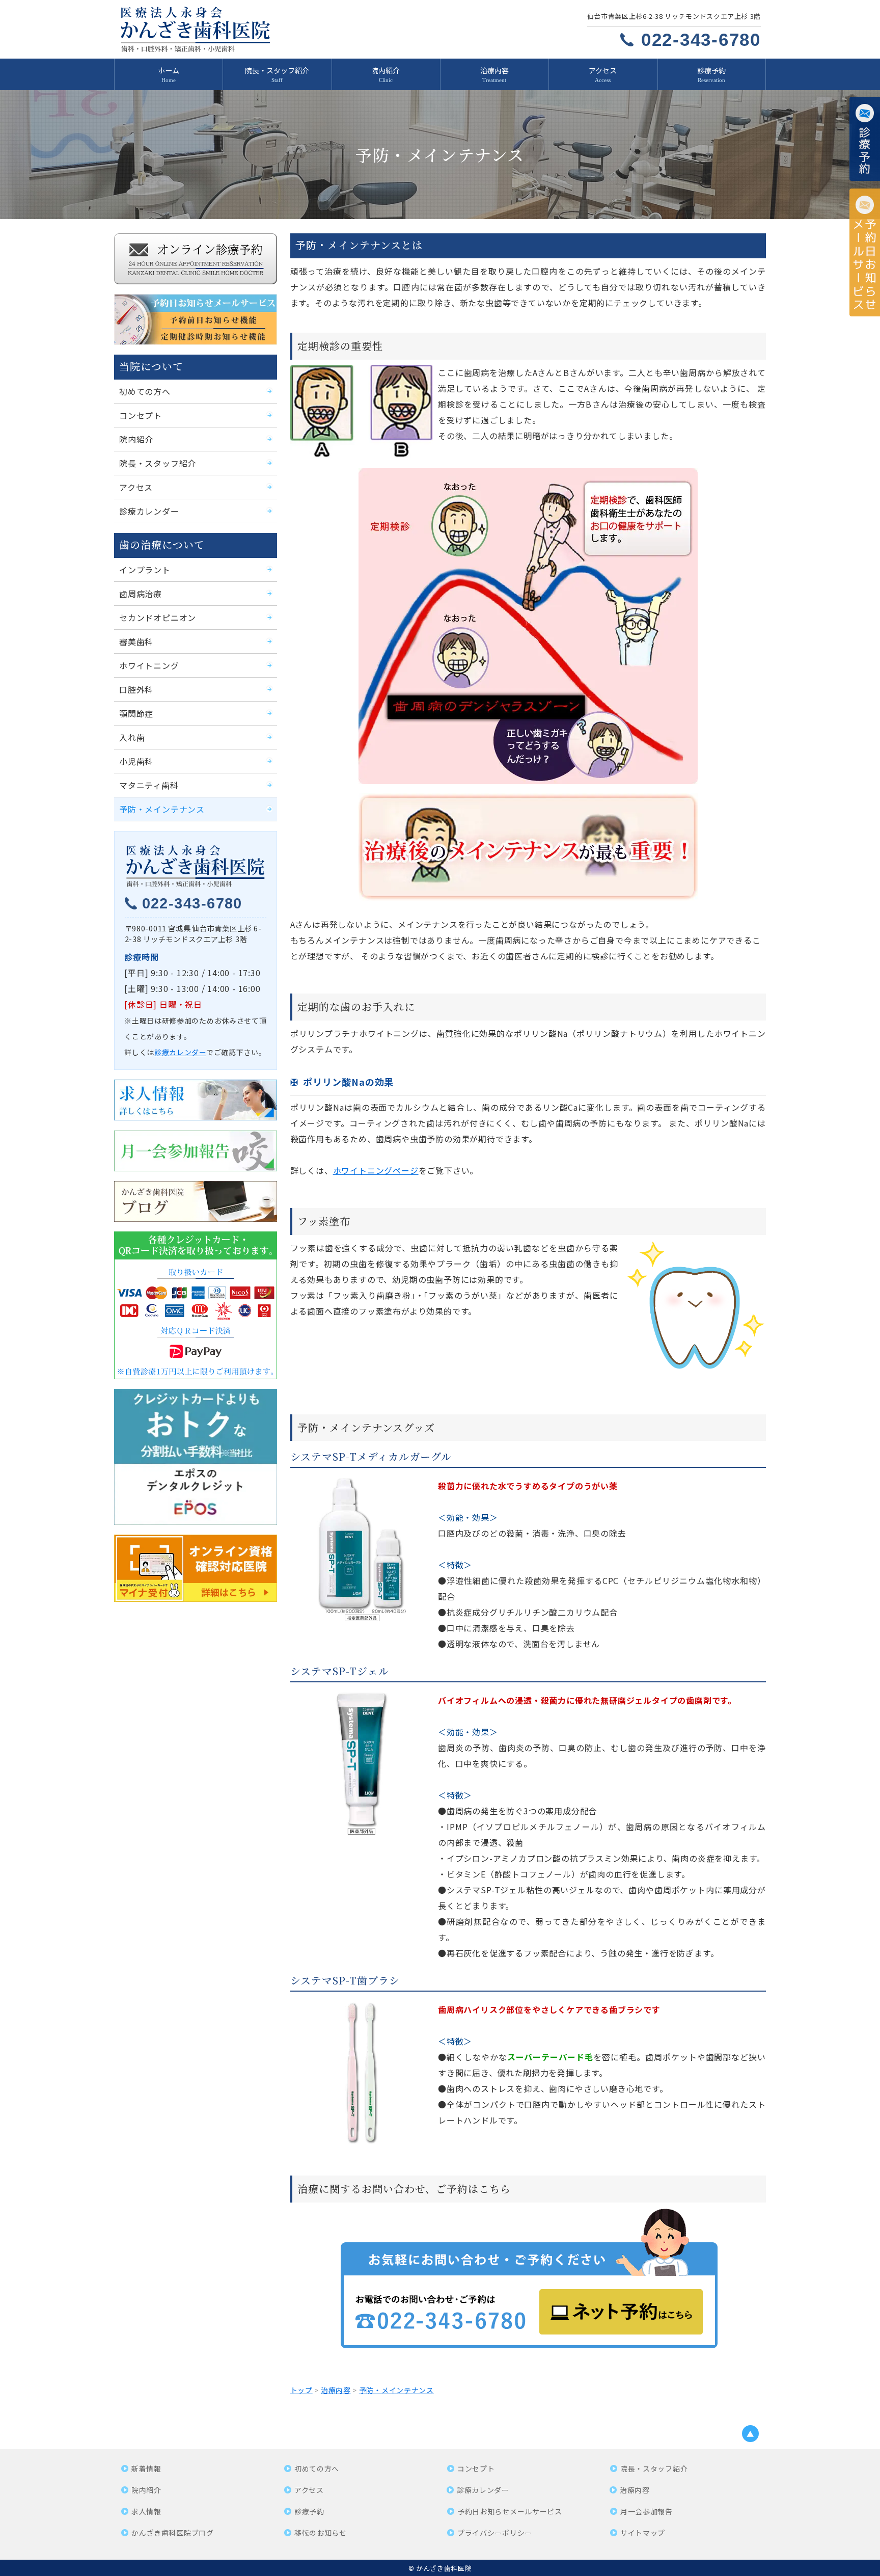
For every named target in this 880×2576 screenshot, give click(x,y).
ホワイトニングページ (376, 1170)
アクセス (603, 70)
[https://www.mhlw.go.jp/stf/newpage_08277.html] (196, 1568)
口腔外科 (136, 689)
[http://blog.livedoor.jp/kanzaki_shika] (196, 1201)
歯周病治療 (141, 594)
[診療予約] (865, 139)
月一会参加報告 (647, 2511)
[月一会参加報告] (196, 1151)
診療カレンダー (149, 511)
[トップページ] (268, 29)
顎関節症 (136, 713)
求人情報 (146, 2511)
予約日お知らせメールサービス (510, 2511)
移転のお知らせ (321, 2533)
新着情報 (146, 2468)
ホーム (169, 70)
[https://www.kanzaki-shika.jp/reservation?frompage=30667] (528, 2282)
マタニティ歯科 (149, 785)
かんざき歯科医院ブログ (173, 2533)
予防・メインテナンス (162, 809)
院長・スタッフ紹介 (277, 70)
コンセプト (141, 415)
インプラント (145, 570)
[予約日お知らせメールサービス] (865, 252)
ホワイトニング (149, 665)
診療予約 (711, 70)
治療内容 (494, 70)
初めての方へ (145, 391)
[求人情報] (196, 1100)
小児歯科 (136, 761)
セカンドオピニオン (158, 618)
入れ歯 (132, 737)
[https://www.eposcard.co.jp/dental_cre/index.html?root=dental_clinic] (196, 1457)
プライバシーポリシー (495, 2533)
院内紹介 (386, 70)
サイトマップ (643, 2533)
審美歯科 (136, 641)
